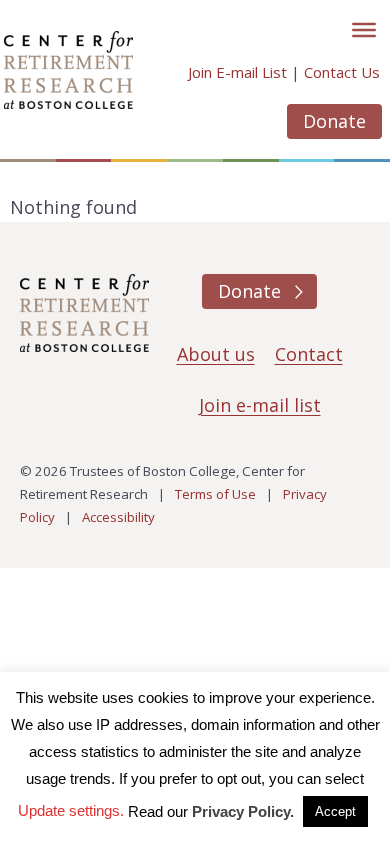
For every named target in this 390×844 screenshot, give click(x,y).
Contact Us (342, 72)
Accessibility (118, 517)
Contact (309, 354)
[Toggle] (364, 30)
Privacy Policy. (243, 811)
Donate (334, 121)
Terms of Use (215, 494)
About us (216, 354)
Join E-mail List (237, 72)
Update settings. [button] (71, 810)
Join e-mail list (260, 405)
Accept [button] (335, 811)
